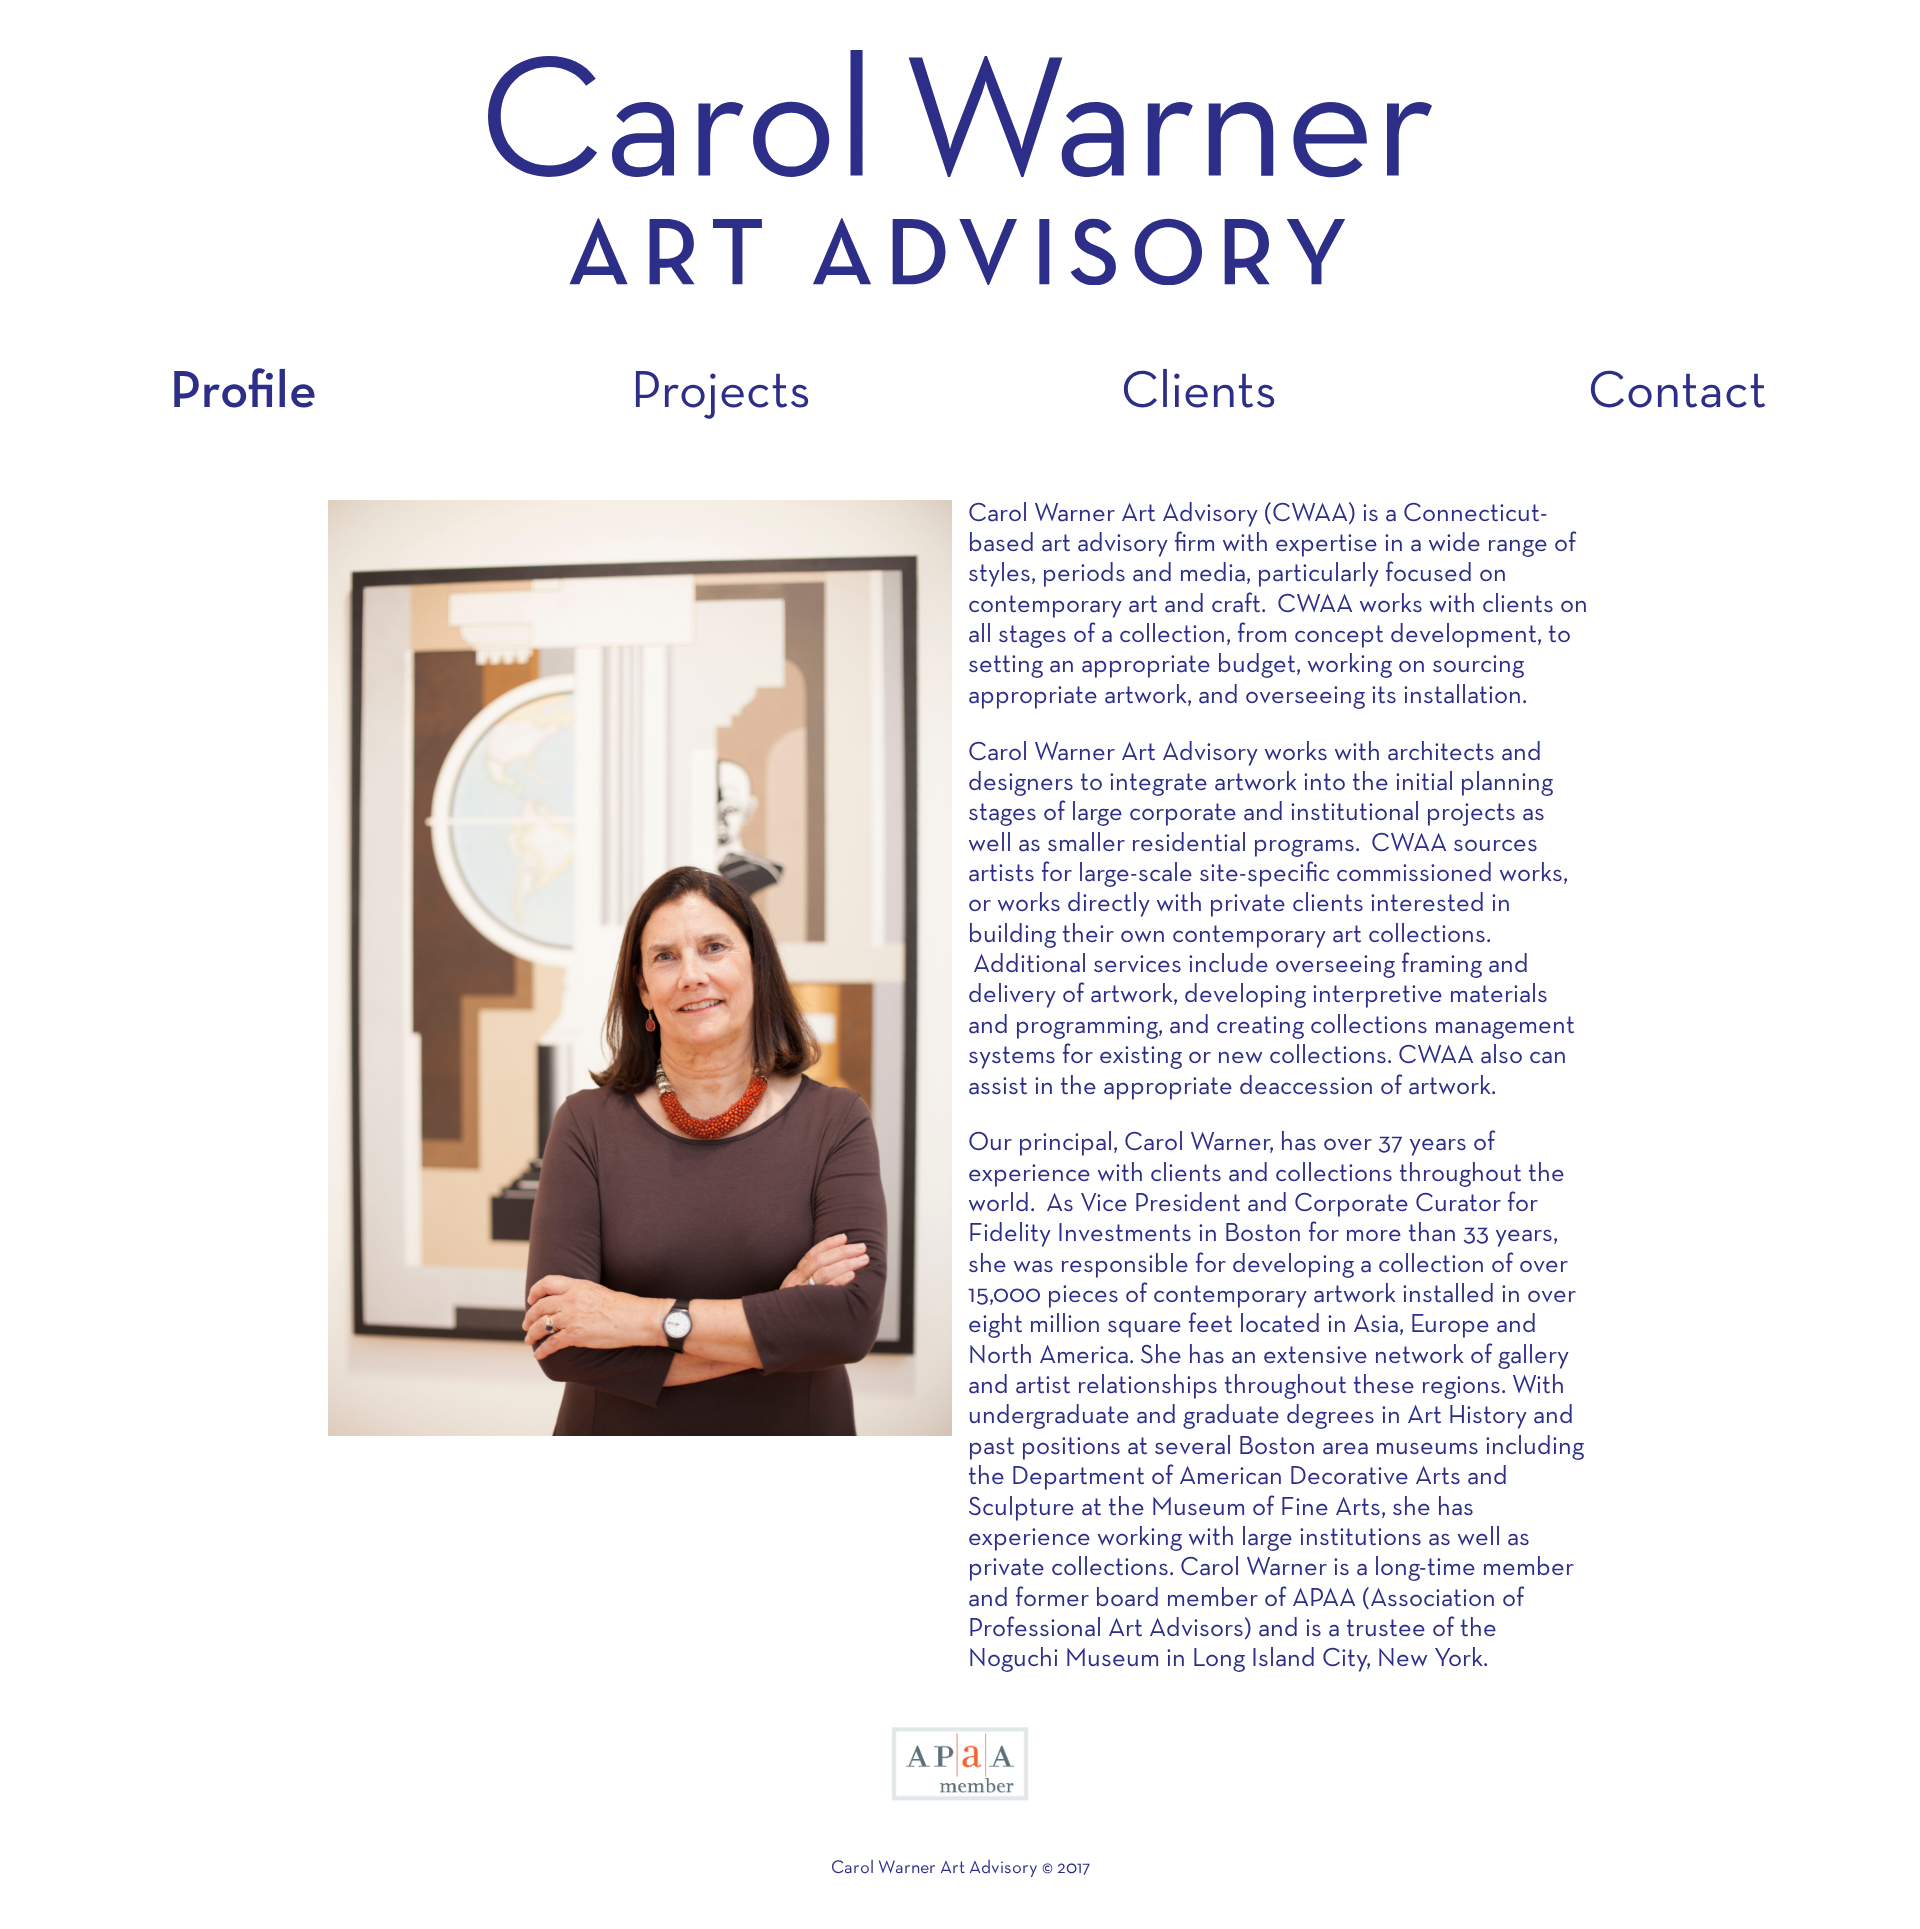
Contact (1677, 394)
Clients (1199, 394)
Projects (721, 394)
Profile (243, 394)
